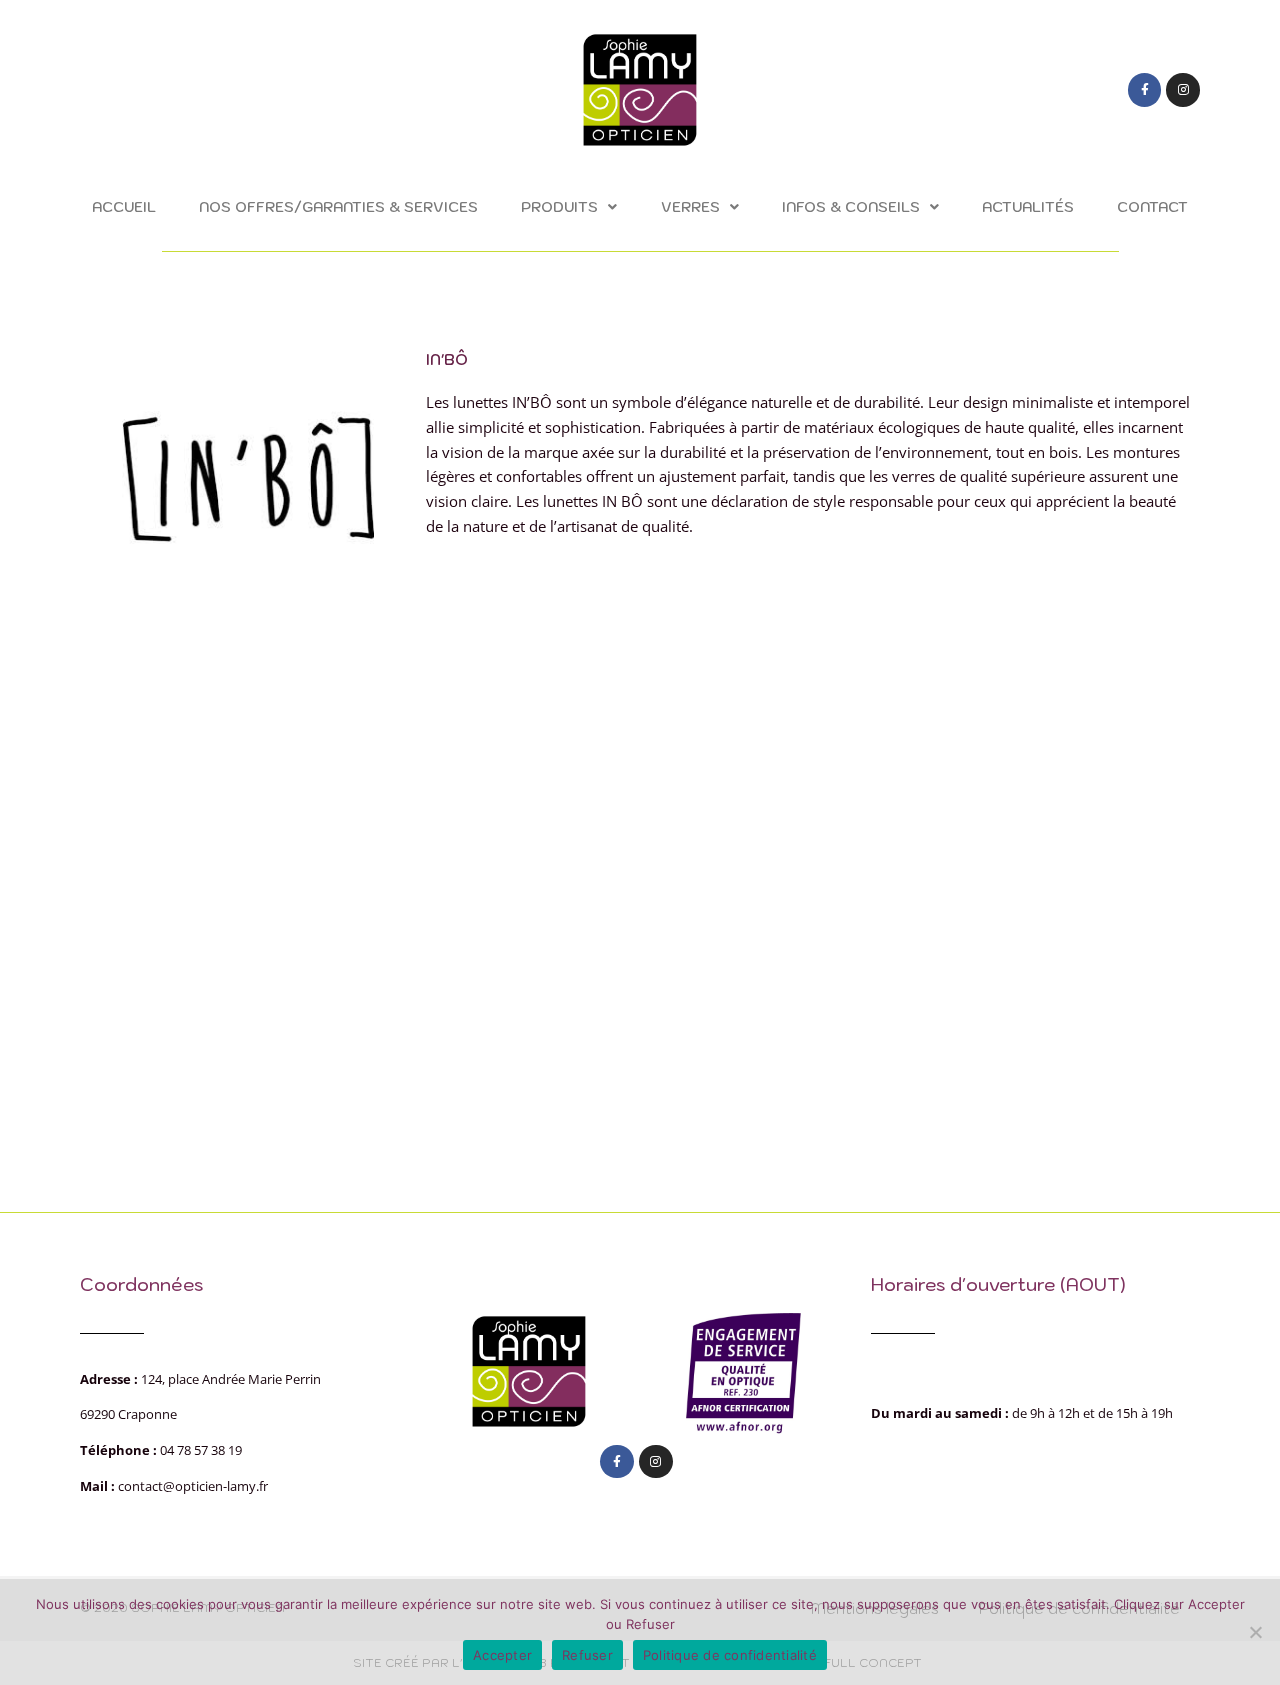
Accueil (124, 207)
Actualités (1028, 207)
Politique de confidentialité (730, 1655)
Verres (690, 207)
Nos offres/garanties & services (338, 207)
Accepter (502, 1655)
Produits (559, 207)
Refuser (587, 1655)
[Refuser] (1255, 1632)
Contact (1152, 207)
